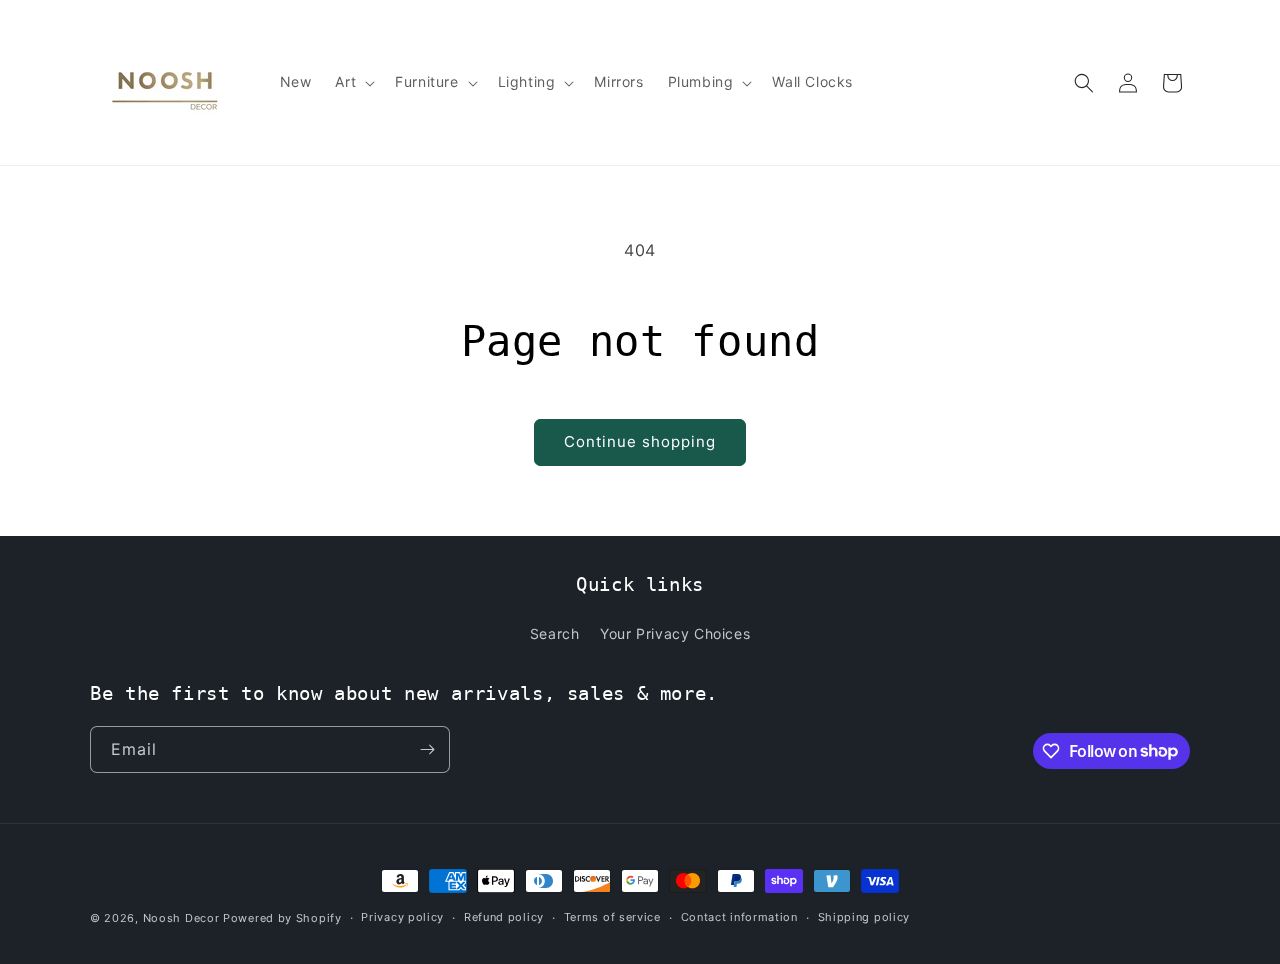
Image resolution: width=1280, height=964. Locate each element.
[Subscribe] (427, 749)
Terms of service (612, 917)
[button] (353, 82)
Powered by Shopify (282, 918)
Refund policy (504, 917)
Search (555, 633)
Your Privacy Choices (675, 633)
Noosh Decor (181, 918)
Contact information (739, 917)
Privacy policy (402, 917)
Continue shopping (640, 441)
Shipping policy (864, 917)
